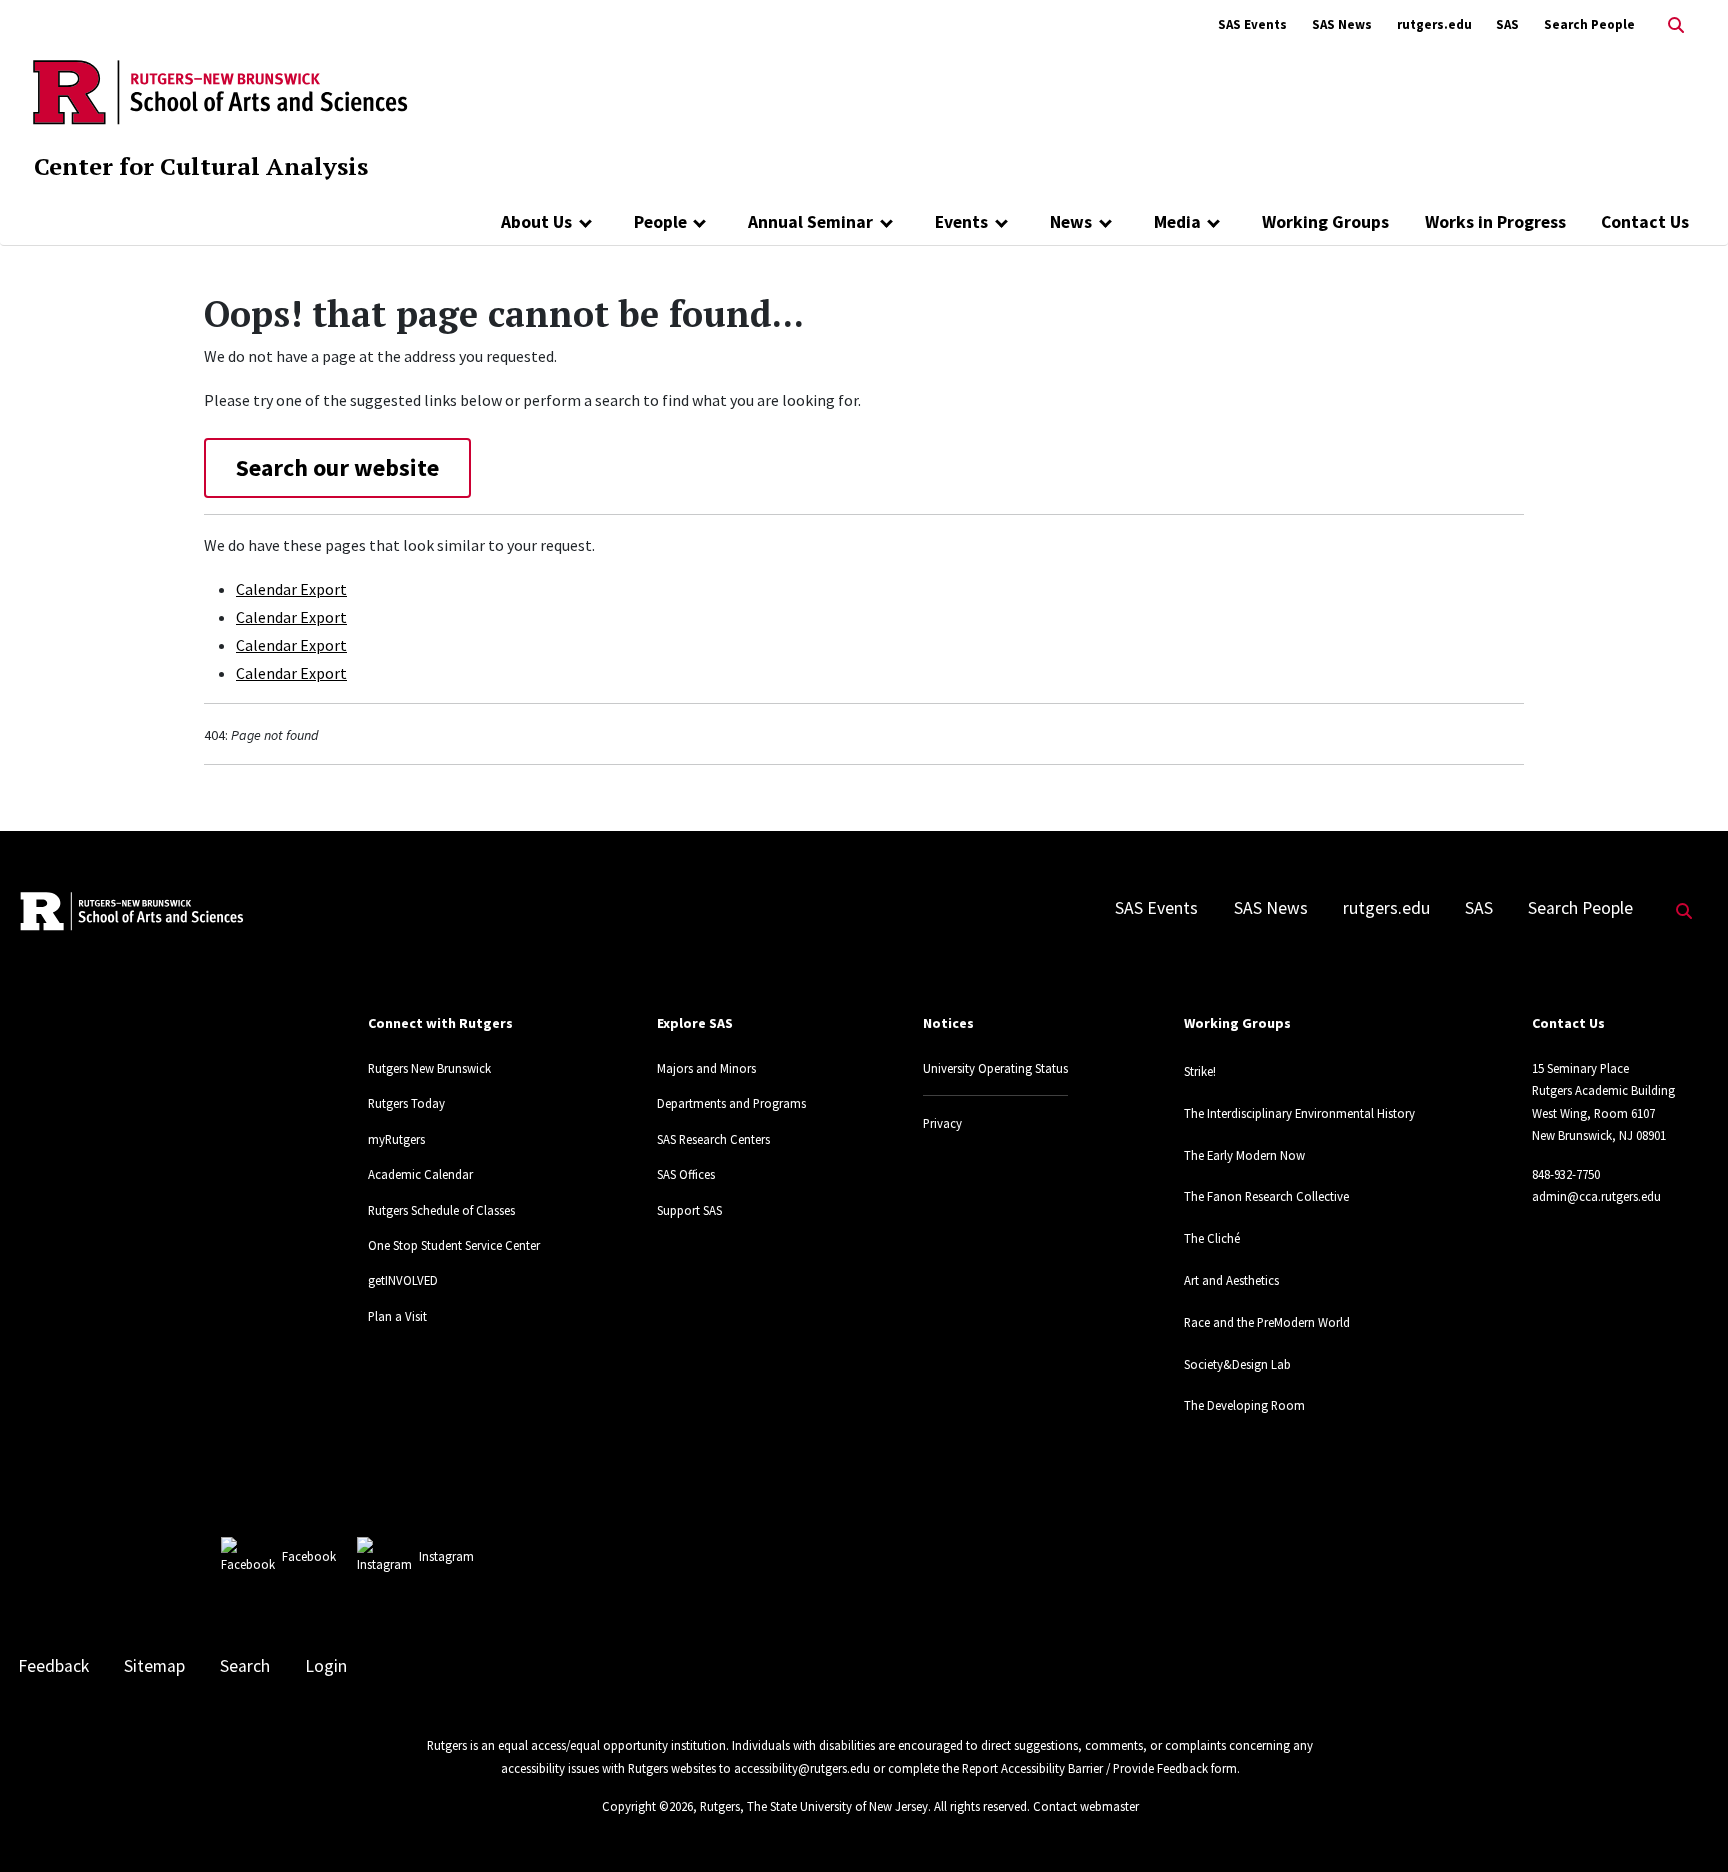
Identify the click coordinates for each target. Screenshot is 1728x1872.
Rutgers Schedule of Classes (441, 1210)
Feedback (53, 1666)
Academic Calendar (420, 1174)
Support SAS (689, 1210)
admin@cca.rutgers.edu (1596, 1196)
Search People (1589, 24)
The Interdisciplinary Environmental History (1299, 1113)
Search (245, 1666)
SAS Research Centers (713, 1139)
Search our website (337, 467)
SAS (1507, 24)
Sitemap (154, 1666)
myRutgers (396, 1139)
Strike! (1200, 1071)
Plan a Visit (397, 1316)
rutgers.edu (1434, 24)
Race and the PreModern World (1267, 1322)
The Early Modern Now (1244, 1155)
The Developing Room (1244, 1405)
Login (326, 1666)
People (660, 222)
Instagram (446, 1556)
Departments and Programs (731, 1103)
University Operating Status (995, 1068)
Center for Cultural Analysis (201, 166)
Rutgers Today (406, 1103)
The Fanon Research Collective (1266, 1196)
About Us (536, 222)
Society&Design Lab (1237, 1364)
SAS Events (1252, 24)
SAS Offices (686, 1174)
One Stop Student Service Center (454, 1245)
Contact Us (1645, 222)
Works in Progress (1495, 222)
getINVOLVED (403, 1280)
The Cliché (1212, 1238)
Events (961, 222)
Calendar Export (291, 589)
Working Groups (1325, 222)
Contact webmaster (1086, 1806)
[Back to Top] (1684, 1823)
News (1071, 222)
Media (1177, 222)
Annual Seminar (810, 222)
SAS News (1342, 24)
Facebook (309, 1556)
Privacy (942, 1123)
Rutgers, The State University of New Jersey (814, 1806)
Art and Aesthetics (1231, 1280)
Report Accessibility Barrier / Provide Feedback (1085, 1768)
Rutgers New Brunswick (429, 1068)
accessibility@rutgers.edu (802, 1768)
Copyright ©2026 (647, 1806)
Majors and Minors (706, 1068)
